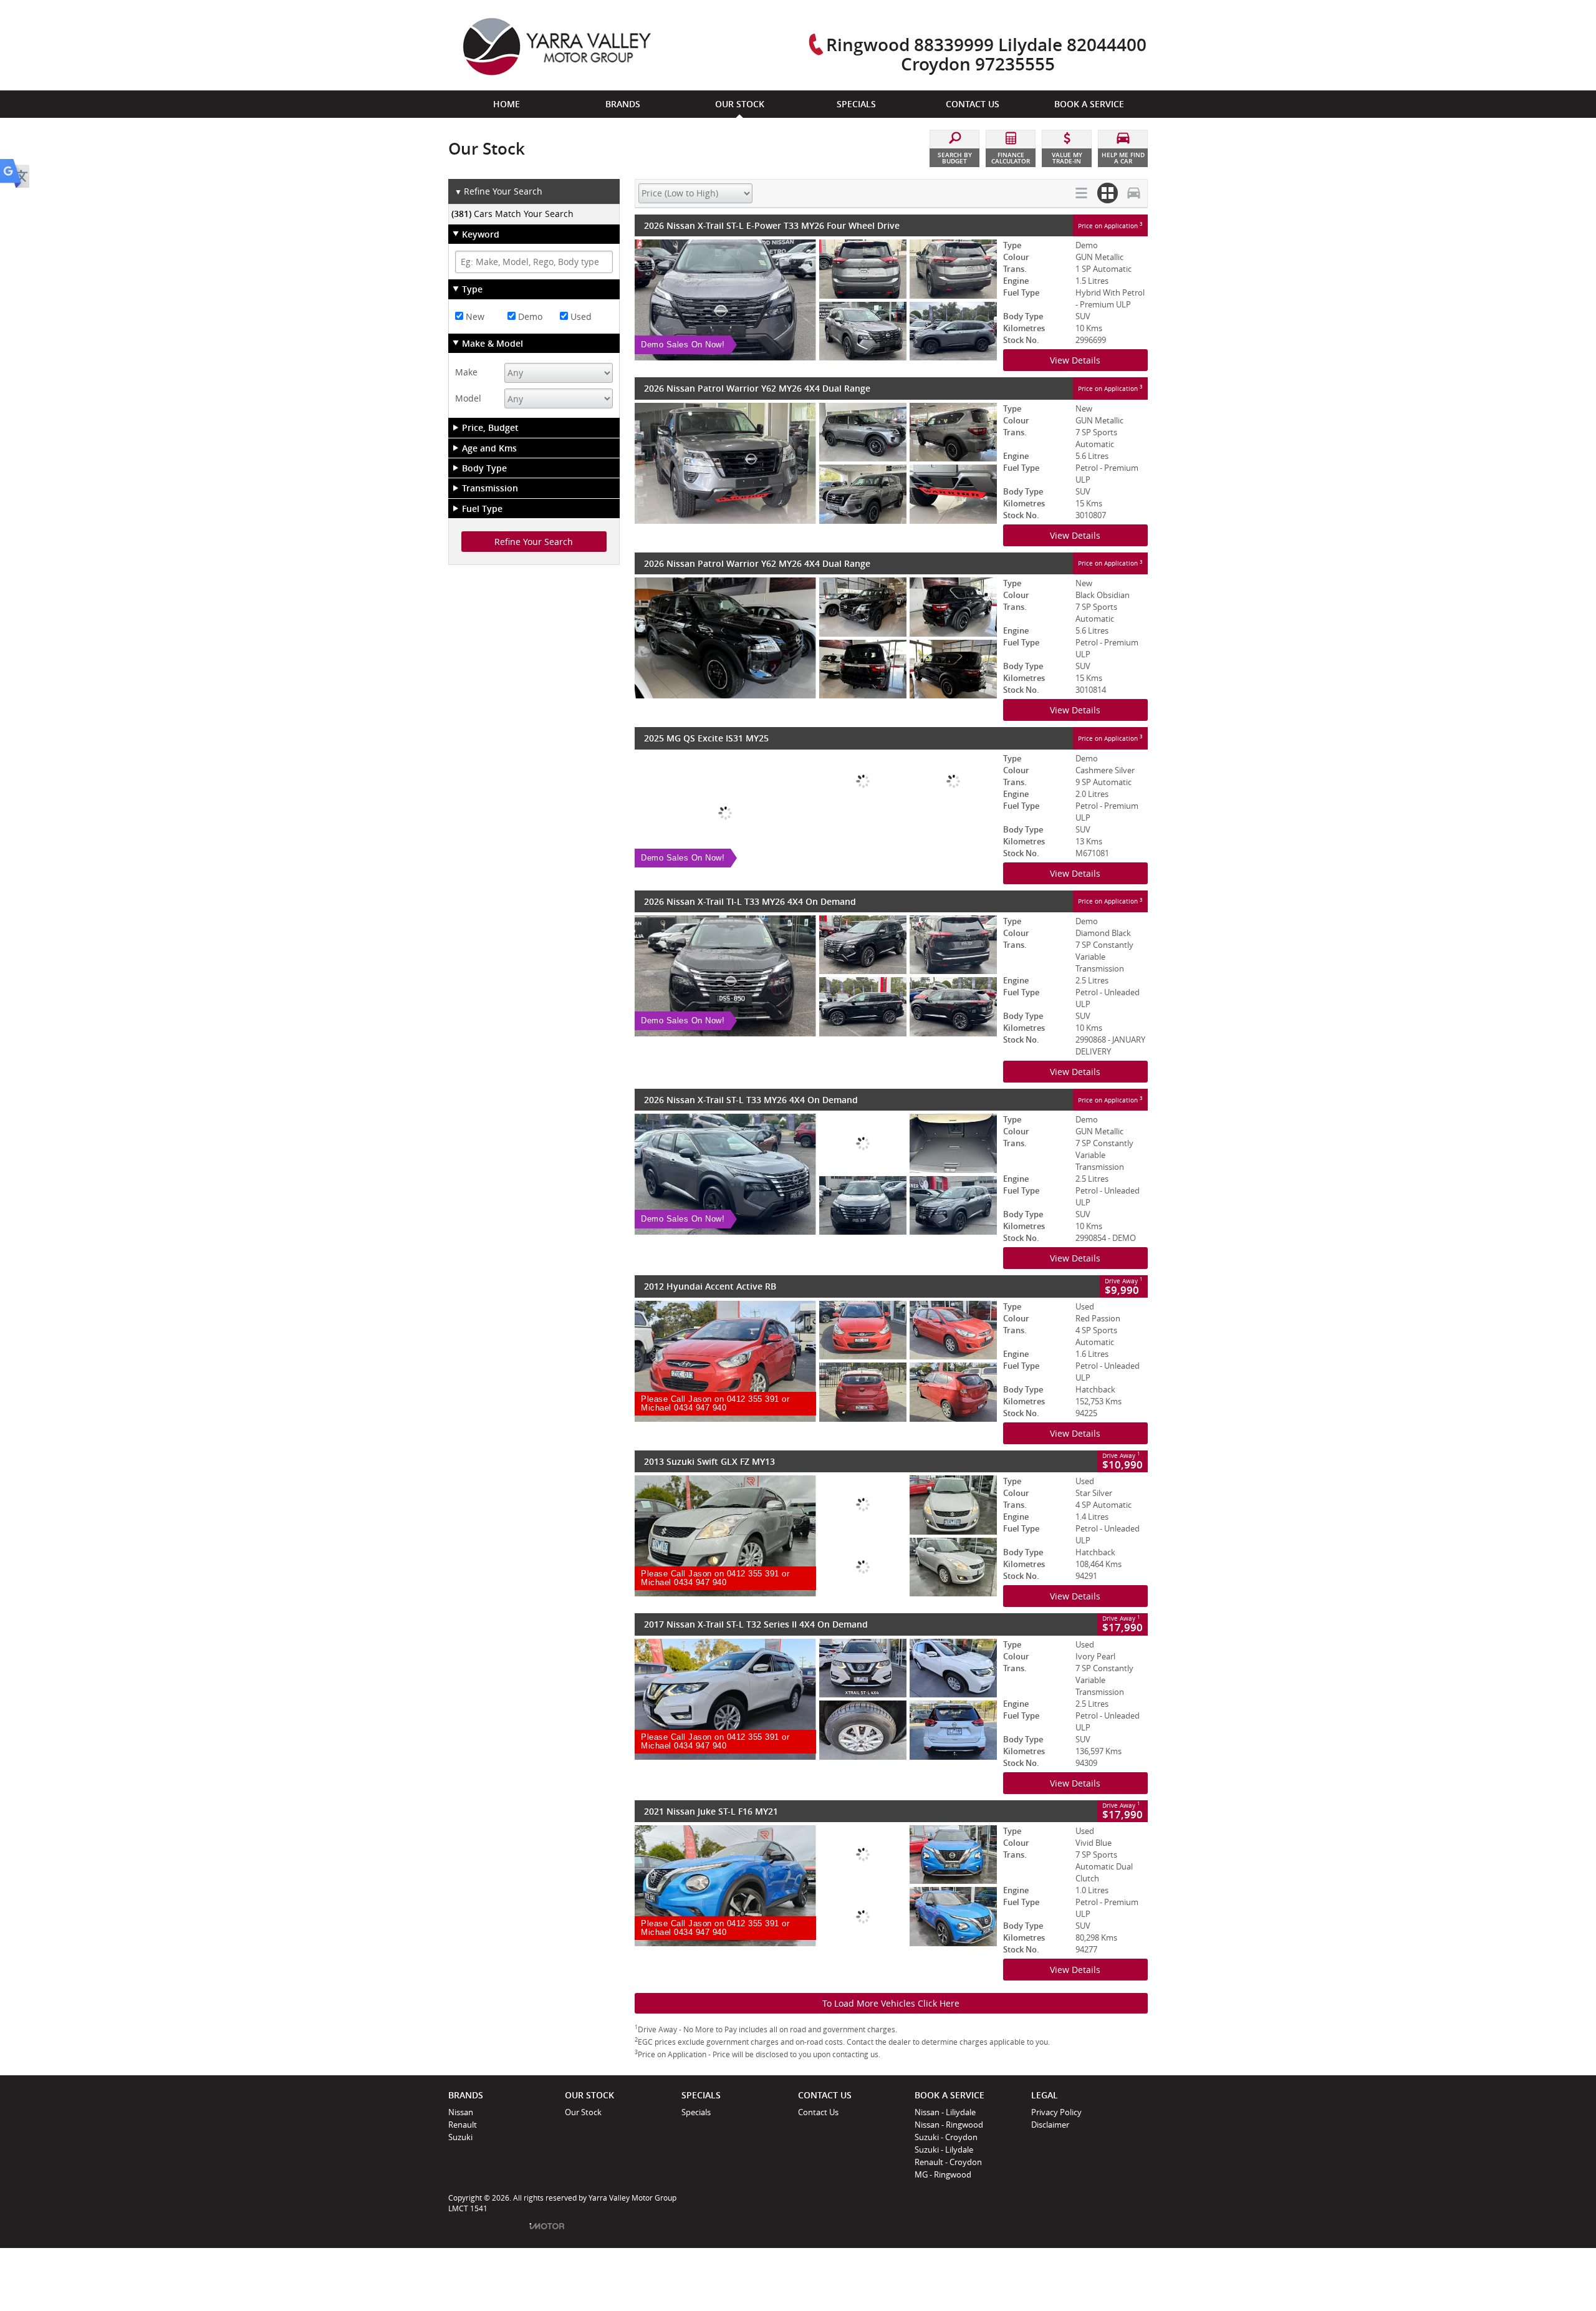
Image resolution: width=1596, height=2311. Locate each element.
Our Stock (583, 2112)
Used (580, 316)
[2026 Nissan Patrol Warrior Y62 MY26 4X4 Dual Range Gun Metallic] (816, 463)
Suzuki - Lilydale (944, 2149)
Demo (529, 316)
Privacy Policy (1056, 2112)
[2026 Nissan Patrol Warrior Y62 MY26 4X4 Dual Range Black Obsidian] (816, 638)
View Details (1075, 360)
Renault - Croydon (948, 2162)
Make (466, 372)
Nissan (461, 2112)
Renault (463, 2125)
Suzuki (460, 2137)
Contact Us (818, 2112)
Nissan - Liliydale (945, 2112)
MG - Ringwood (943, 2174)
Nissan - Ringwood (949, 2125)
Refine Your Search (498, 191)
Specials (696, 2112)
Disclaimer (1050, 2125)
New (474, 316)
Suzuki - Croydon (946, 2137)
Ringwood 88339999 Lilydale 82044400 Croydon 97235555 (986, 54)
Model (468, 398)
